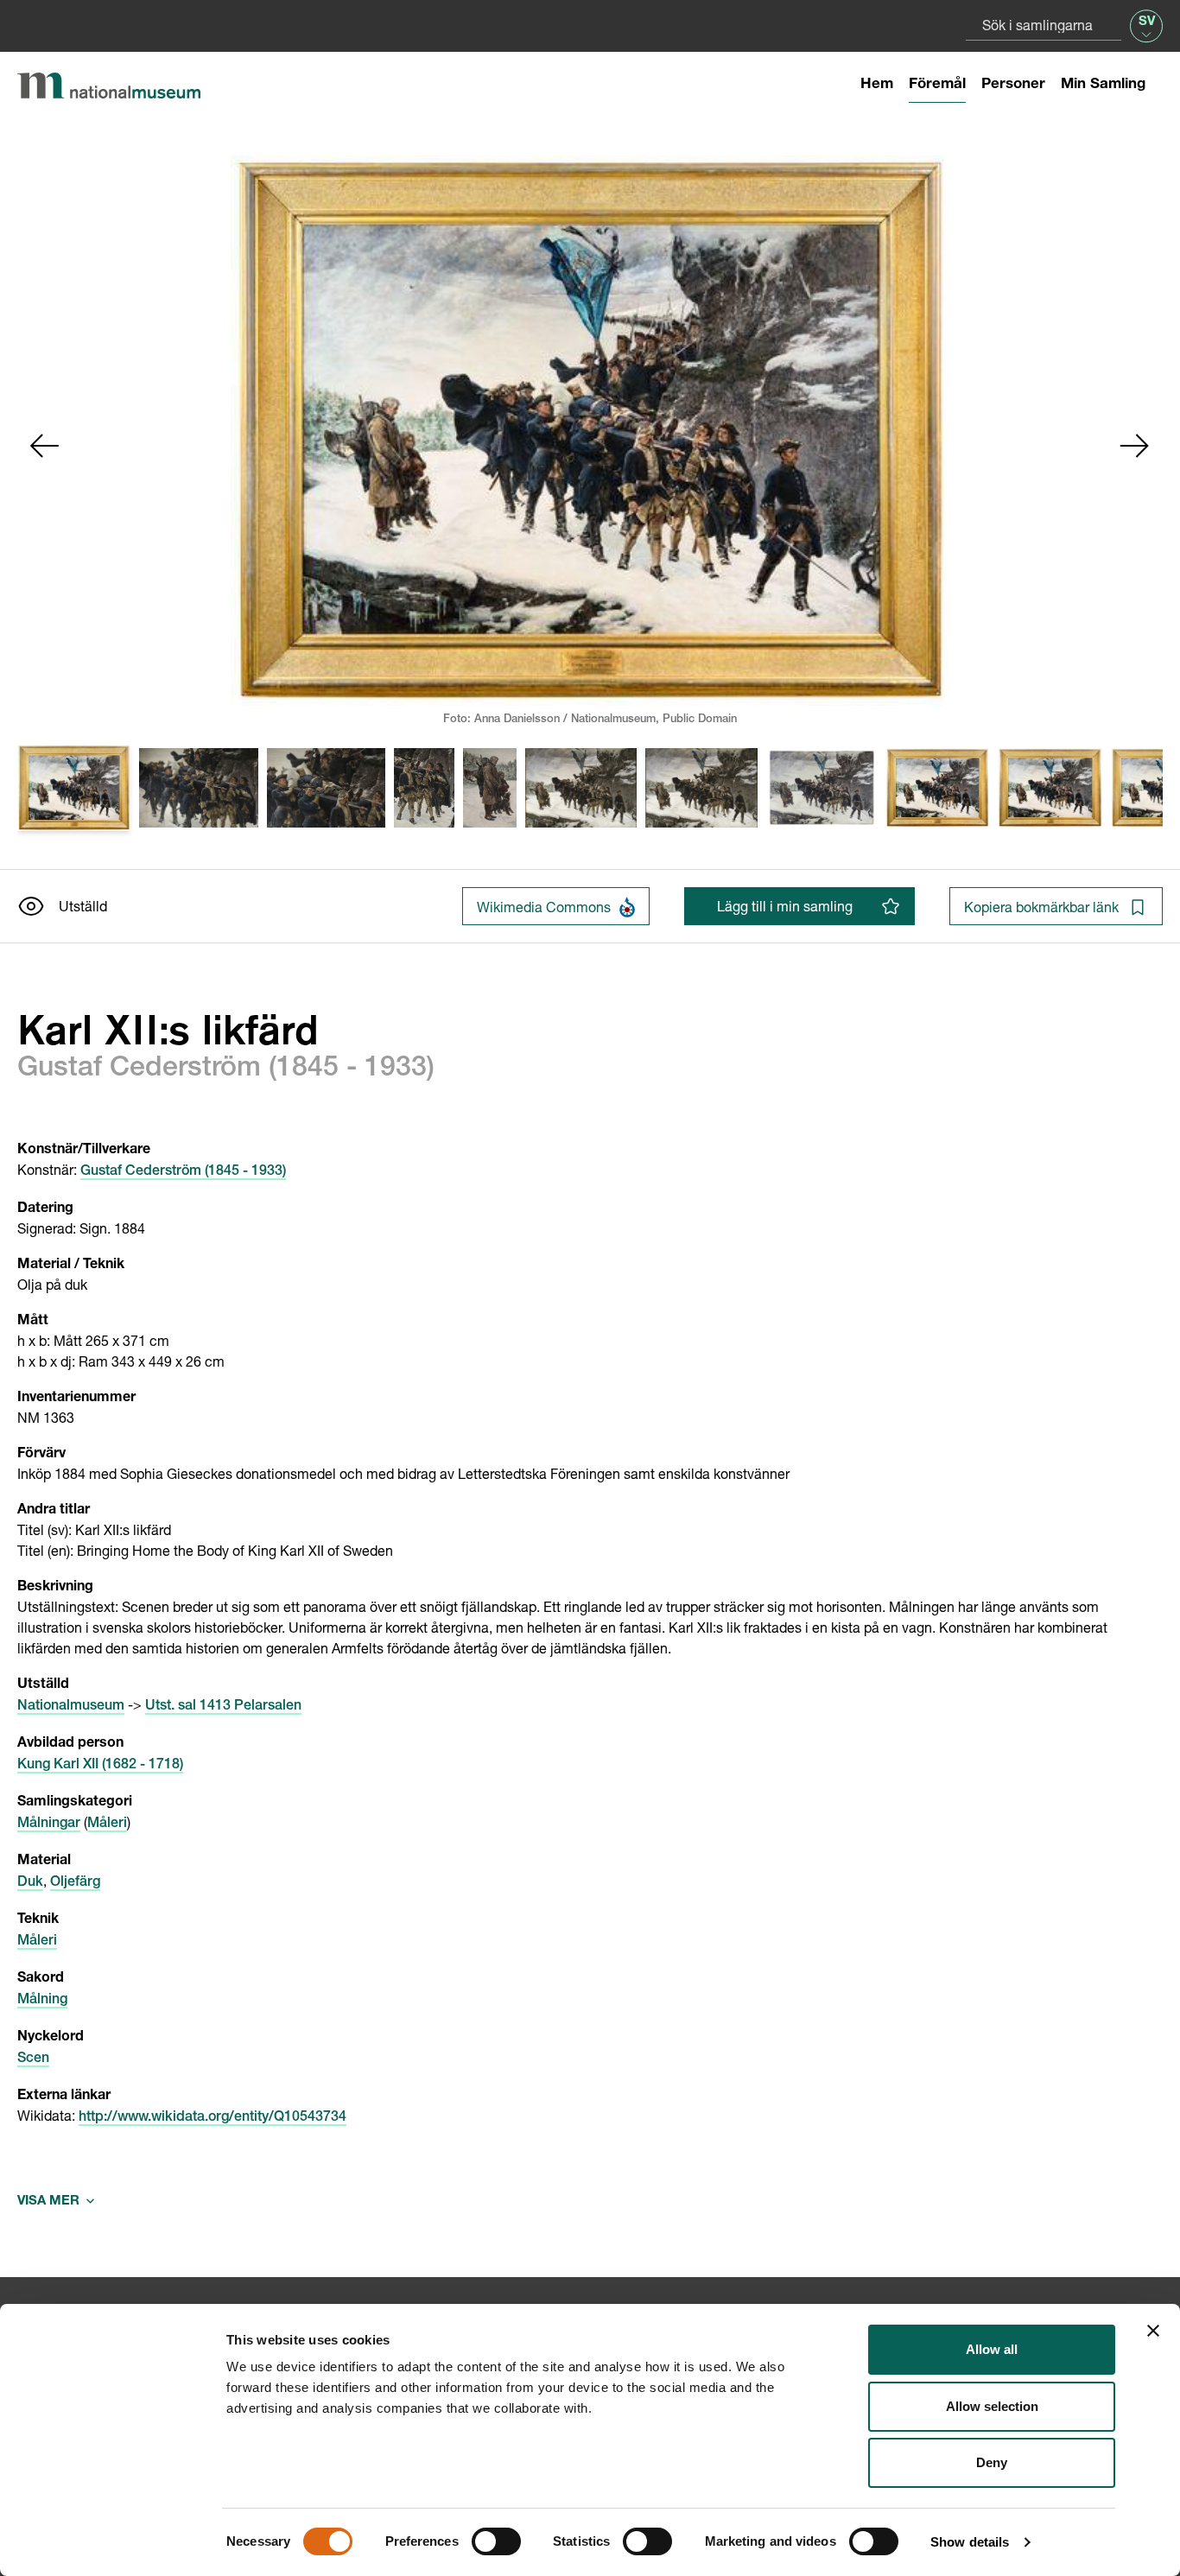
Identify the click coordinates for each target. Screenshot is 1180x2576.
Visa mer (56, 2202)
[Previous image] (45, 446)
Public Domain (700, 720)
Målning (42, 2001)
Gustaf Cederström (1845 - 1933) (183, 1172)
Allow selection (992, 2406)
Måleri (107, 1824)
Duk (30, 1883)
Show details (970, 2542)
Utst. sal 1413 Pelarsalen (223, 1707)
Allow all (992, 2349)
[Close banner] (1153, 2331)
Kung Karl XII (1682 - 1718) (100, 1766)
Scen (33, 2059)
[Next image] (1135, 446)
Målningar (49, 1824)
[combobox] (1044, 25)
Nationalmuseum (71, 1707)
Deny (992, 2462)
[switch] (496, 2541)
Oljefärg (75, 1883)
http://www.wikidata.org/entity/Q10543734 (213, 2118)
